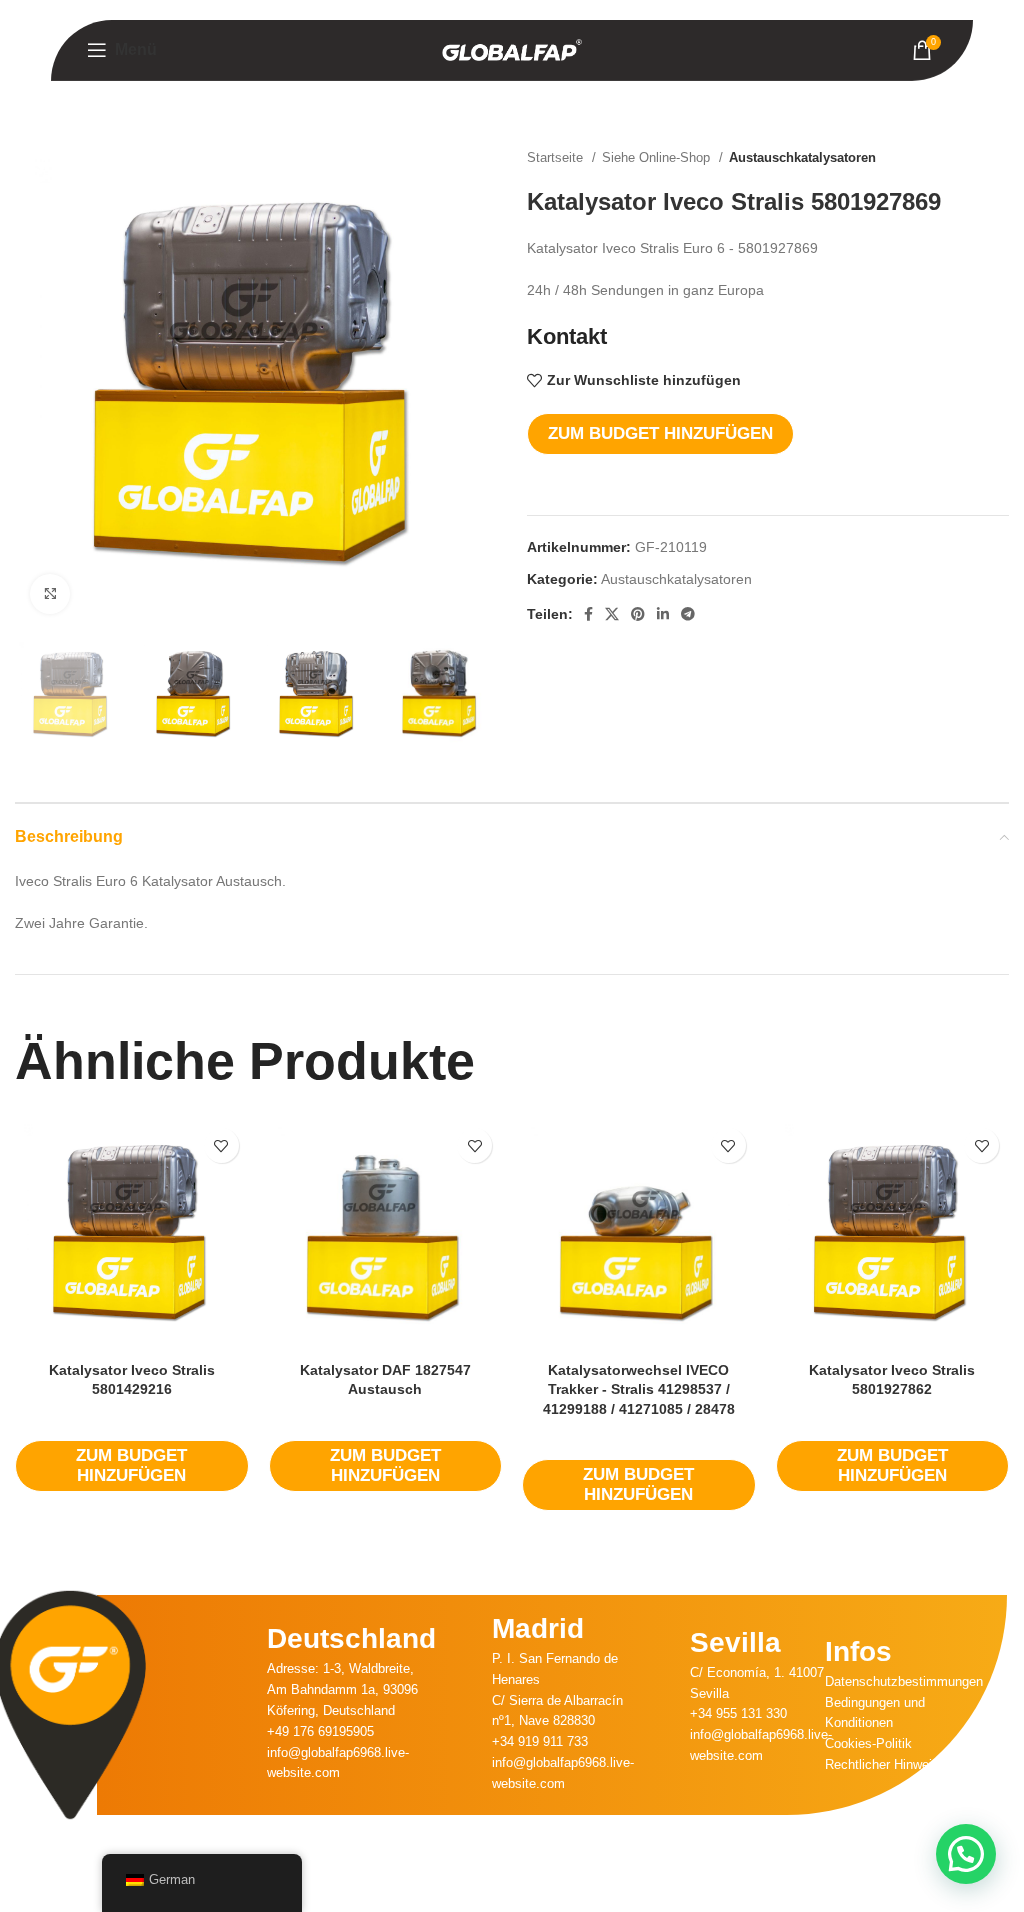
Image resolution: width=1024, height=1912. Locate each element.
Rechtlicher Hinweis (882, 1764)
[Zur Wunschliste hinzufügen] (221, 1145)
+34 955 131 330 (738, 1713)
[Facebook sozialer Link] (588, 614)
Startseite (557, 157)
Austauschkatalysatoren (802, 157)
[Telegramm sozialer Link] (688, 614)
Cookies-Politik (868, 1743)
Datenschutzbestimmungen (904, 1681)
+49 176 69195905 (320, 1731)
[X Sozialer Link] (612, 614)
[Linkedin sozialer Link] (663, 614)
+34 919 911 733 (540, 1741)
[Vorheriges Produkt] (959, 158)
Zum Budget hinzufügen (660, 433)
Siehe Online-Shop (658, 157)
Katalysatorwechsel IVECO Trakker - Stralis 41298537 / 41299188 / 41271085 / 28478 (639, 1389)
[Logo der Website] (512, 49)
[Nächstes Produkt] (999, 158)
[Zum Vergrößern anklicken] (50, 594)
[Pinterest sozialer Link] (638, 614)
